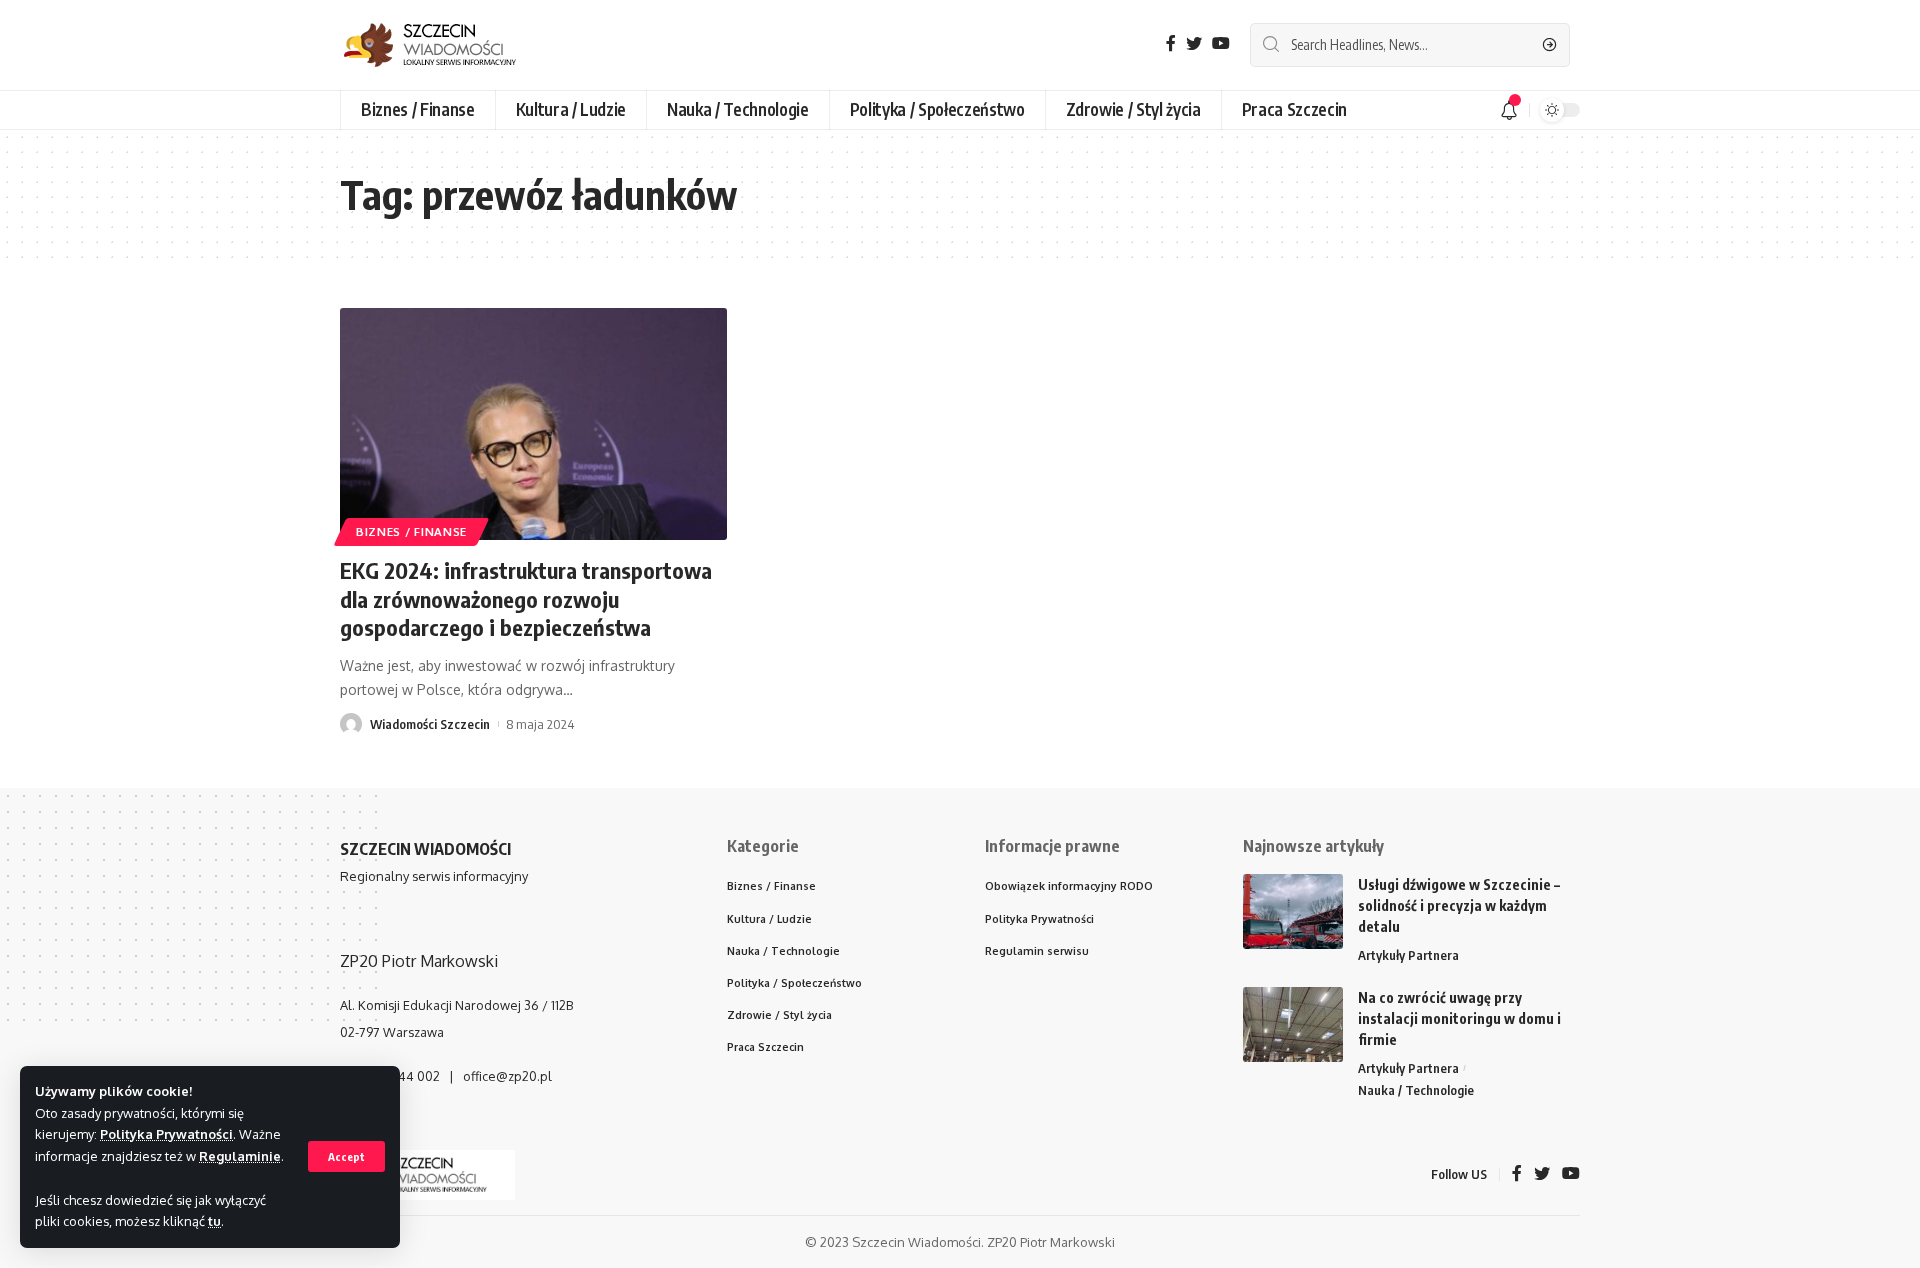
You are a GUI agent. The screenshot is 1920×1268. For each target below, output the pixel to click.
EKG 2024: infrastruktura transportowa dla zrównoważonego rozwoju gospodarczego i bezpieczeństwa (526, 598)
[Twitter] (1194, 43)
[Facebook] (1171, 43)
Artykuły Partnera (1408, 955)
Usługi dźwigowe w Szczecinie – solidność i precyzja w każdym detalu (1459, 905)
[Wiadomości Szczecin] (445, 45)
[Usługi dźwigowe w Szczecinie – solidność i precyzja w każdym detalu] (1293, 911)
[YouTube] (1221, 43)
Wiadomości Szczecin (430, 724)
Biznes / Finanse (411, 531)
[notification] (1509, 110)
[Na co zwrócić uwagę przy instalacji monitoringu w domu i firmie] (1293, 1024)
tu (214, 1221)
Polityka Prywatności (166, 1134)
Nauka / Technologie (1416, 1090)
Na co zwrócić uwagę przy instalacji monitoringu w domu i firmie (1459, 1018)
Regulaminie (240, 1156)
